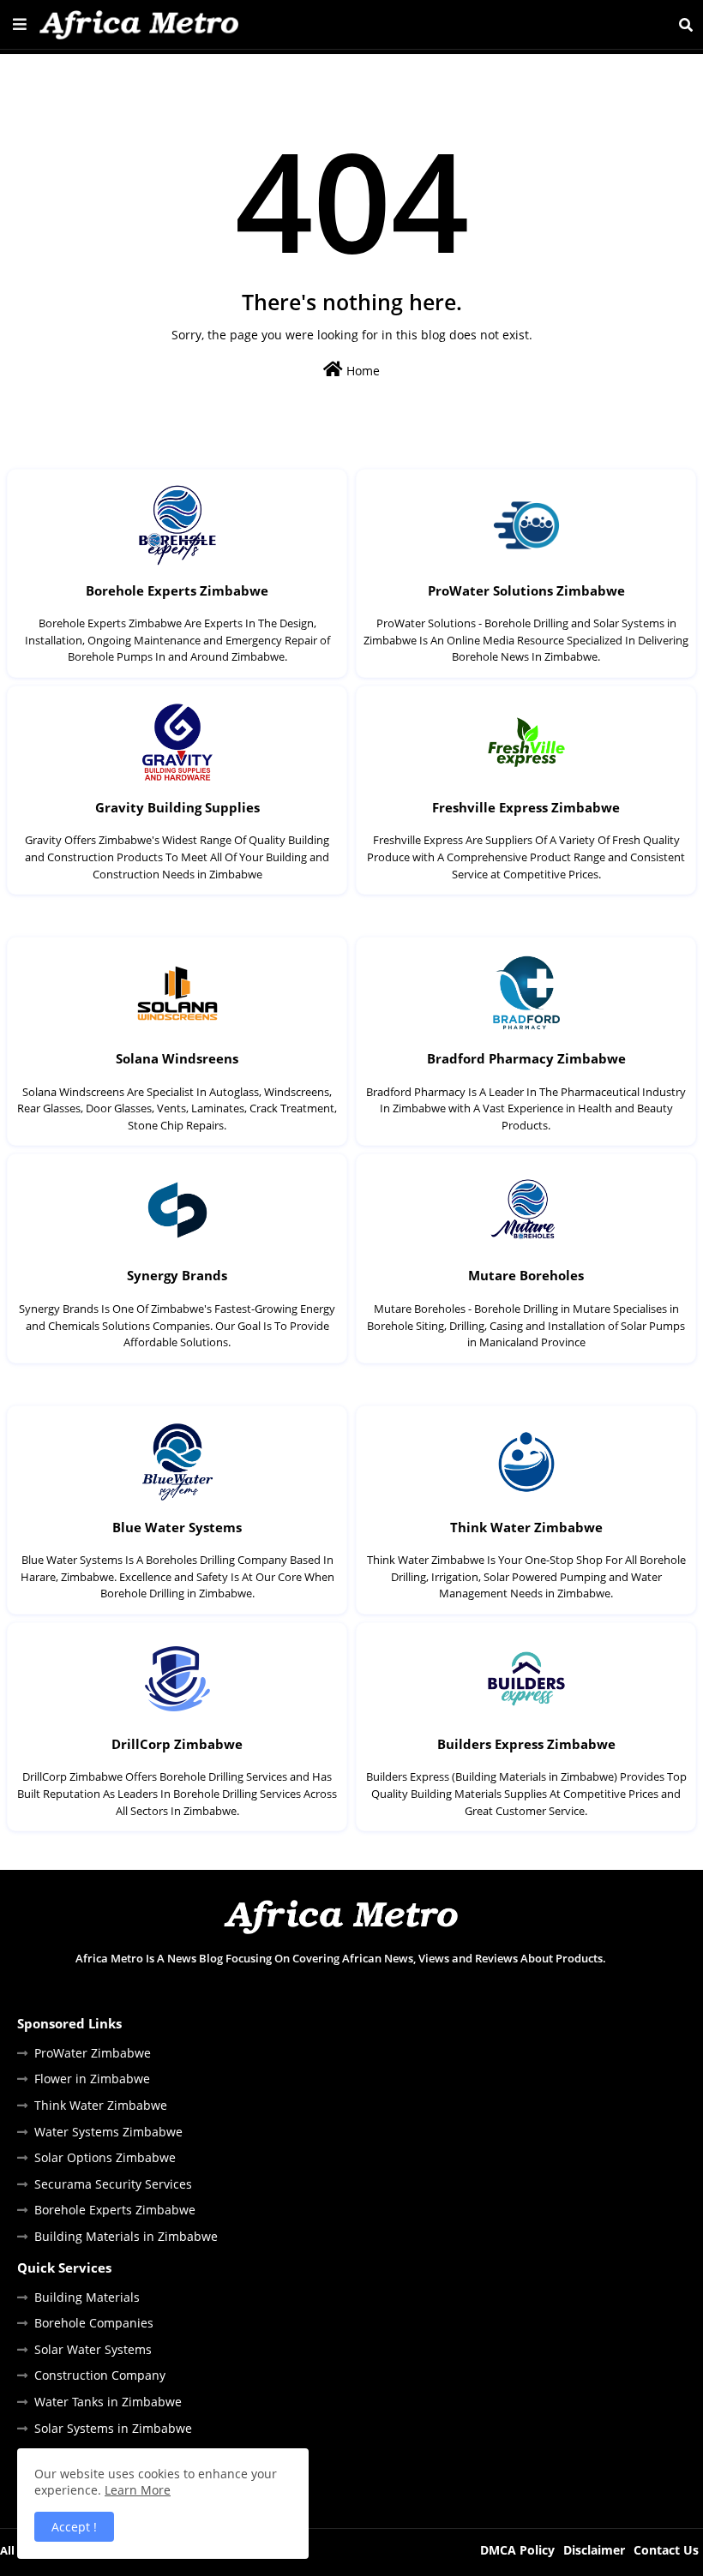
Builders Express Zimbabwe (526, 1744)
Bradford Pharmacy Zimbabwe (526, 1058)
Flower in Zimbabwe (92, 2079)
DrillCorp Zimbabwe (177, 1744)
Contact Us (666, 2550)
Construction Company (100, 2375)
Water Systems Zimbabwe (108, 2132)
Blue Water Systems (177, 1527)
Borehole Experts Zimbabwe (177, 590)
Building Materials (87, 2297)
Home (361, 371)
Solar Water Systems (93, 2349)
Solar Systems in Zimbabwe (113, 2428)
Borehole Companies (94, 2323)
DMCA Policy (517, 2550)
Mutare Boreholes (526, 1275)
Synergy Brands (177, 1275)
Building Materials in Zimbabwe (126, 2236)
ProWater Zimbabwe (93, 2053)
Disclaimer (594, 2550)
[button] (686, 25)
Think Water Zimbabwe (526, 1527)
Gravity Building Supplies (177, 807)
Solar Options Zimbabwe (105, 2157)
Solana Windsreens (177, 1058)
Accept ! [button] (74, 2527)
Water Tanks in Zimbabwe (108, 2402)
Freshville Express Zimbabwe (526, 807)
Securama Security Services (113, 2184)
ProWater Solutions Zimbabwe (526, 590)
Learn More (138, 2490)
